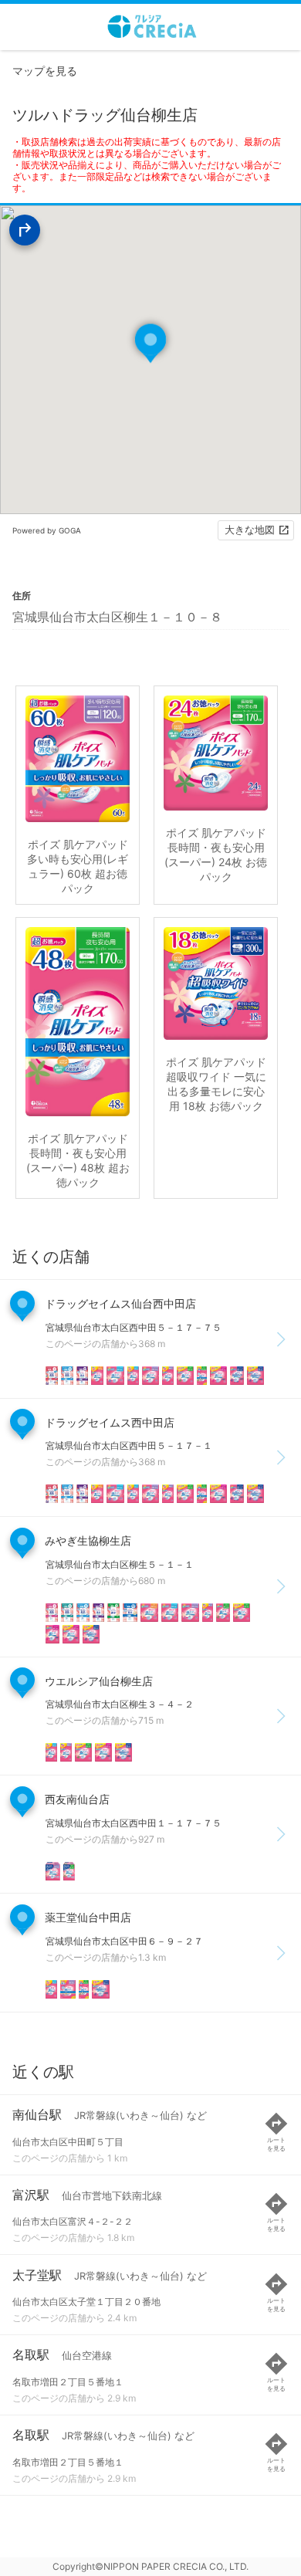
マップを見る (45, 71)
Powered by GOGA (47, 530)
